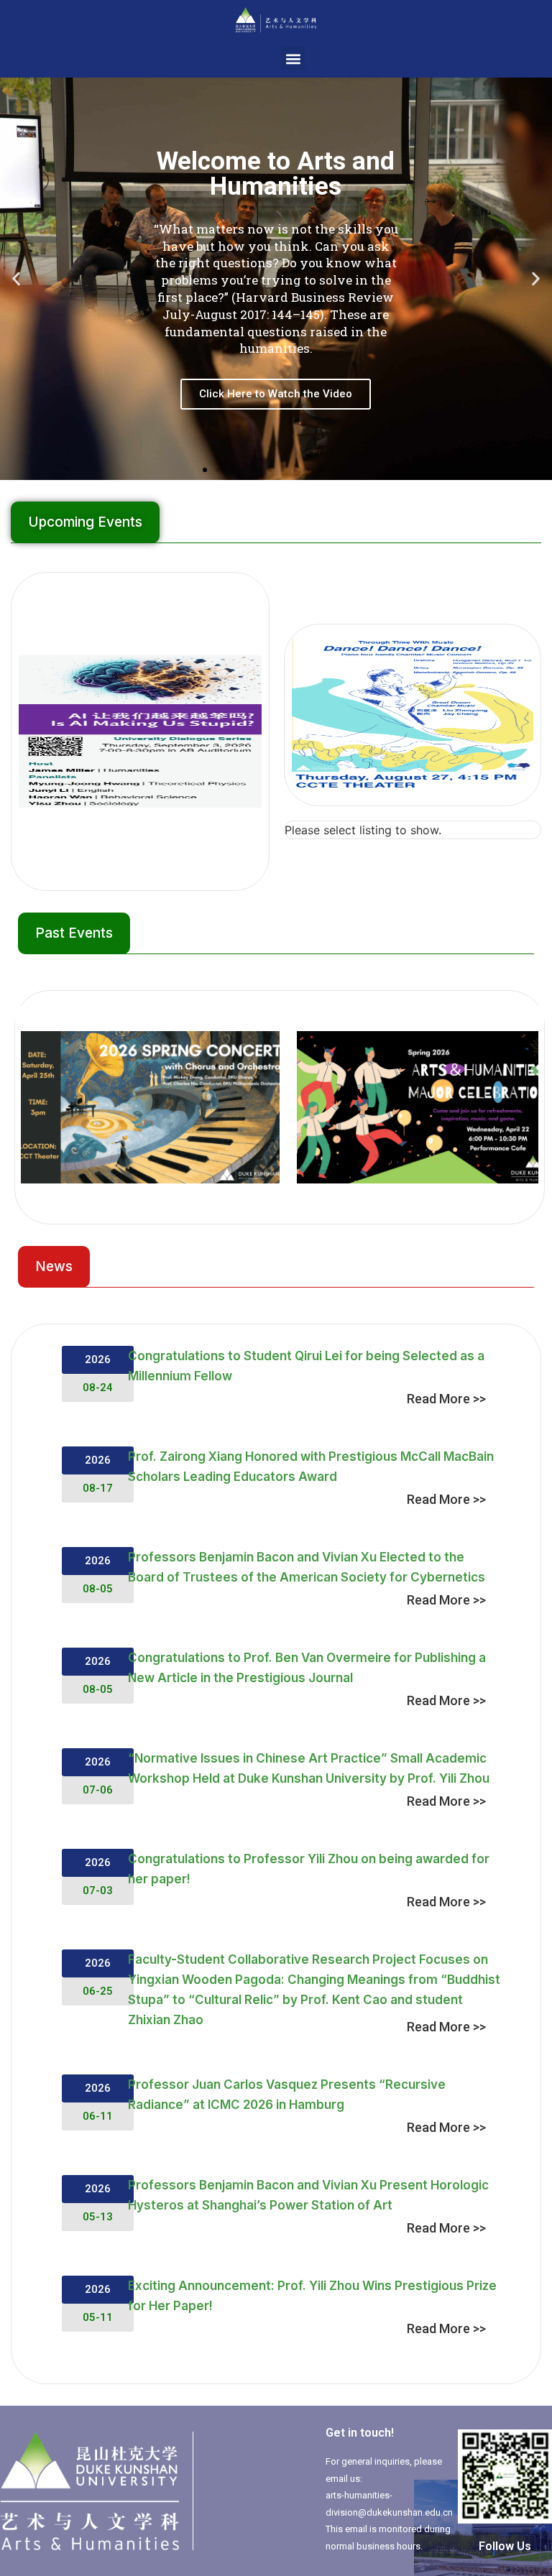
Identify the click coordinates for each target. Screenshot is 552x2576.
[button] (293, 59)
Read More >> (446, 1399)
